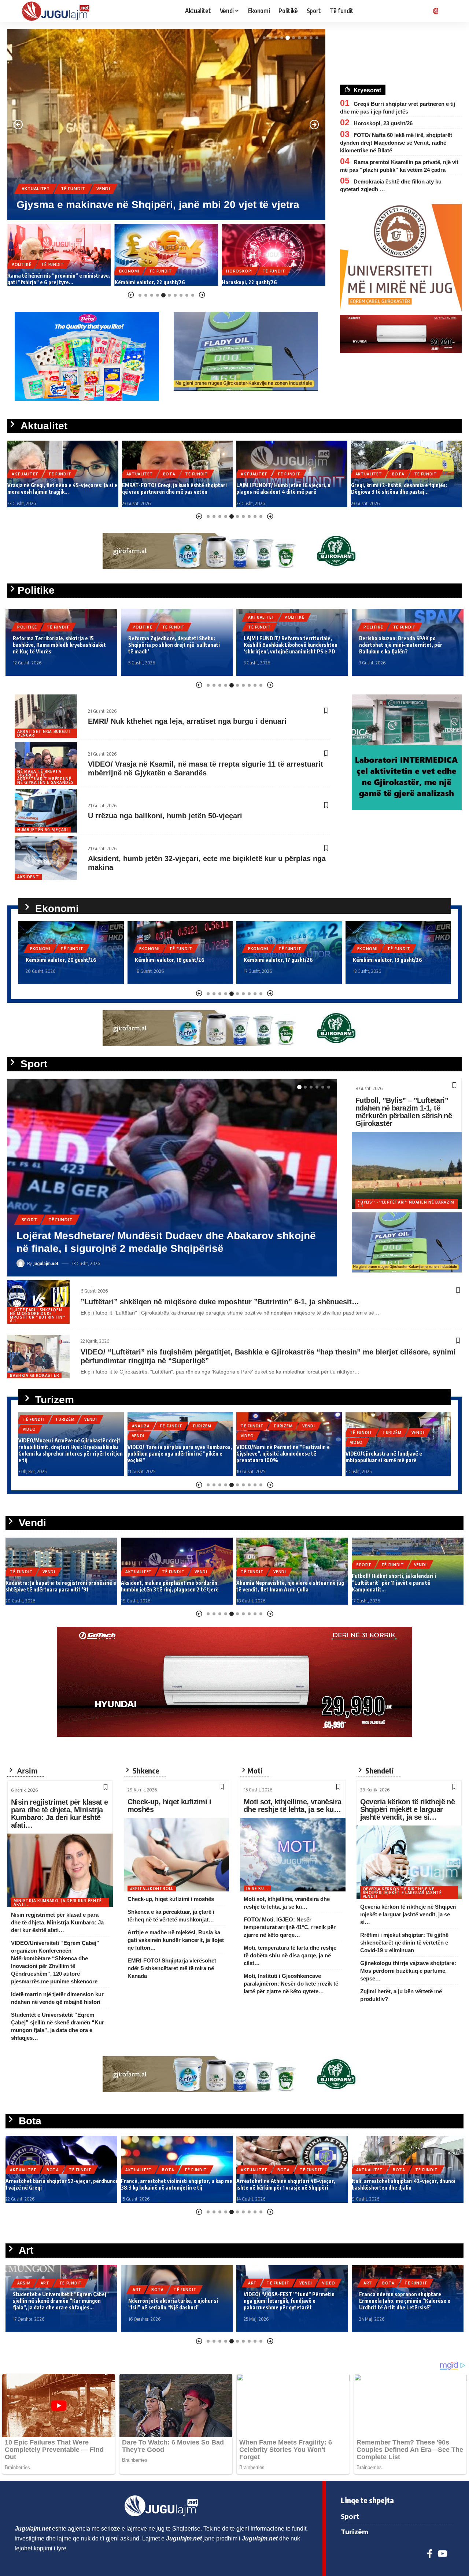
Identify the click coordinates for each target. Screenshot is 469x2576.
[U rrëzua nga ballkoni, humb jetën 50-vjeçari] (46, 811)
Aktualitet (36, 176)
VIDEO (29, 1429)
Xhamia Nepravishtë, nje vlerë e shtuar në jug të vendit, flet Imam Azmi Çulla (290, 1586)
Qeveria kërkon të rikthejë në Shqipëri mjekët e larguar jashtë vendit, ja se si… (408, 1809)
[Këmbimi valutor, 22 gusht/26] (59, 255)
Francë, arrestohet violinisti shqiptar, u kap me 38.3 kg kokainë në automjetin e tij (177, 2184)
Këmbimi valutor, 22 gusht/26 (43, 282)
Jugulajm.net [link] (33, 2529)
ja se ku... (257, 1889)
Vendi (91, 1232)
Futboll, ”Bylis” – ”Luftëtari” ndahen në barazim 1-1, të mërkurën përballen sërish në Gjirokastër (404, 1112)
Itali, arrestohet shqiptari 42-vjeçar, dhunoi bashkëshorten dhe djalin (404, 2184)
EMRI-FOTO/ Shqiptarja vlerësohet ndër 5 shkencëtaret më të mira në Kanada (172, 1968)
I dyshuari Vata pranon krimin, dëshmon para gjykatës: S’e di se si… (268, 279)
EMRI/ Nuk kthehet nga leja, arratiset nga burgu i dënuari (187, 721)
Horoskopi (132, 271)
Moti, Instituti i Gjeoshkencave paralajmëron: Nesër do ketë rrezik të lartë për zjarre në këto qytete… (291, 1984)
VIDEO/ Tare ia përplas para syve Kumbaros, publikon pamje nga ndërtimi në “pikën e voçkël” (180, 1454)
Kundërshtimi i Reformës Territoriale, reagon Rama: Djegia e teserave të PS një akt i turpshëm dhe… (404, 645)
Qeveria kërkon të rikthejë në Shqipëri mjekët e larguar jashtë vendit (402, 1893)
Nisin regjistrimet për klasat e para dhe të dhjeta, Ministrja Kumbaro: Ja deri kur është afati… (59, 1814)
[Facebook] (430, 2554)
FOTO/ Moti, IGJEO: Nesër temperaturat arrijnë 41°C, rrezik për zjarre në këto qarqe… (290, 1927)
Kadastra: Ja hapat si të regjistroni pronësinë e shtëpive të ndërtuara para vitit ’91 (61, 1586)
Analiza (141, 1426)
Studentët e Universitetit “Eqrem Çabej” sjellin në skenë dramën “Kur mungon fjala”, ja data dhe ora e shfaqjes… (61, 2301)
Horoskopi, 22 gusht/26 (142, 282)
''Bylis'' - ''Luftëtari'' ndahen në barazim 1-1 (406, 1204)
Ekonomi (22, 271)
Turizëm (65, 1419)
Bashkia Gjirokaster (34, 1375)
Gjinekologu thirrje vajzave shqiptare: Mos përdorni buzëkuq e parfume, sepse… (408, 1971)
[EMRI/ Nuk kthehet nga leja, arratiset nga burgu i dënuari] (46, 716)
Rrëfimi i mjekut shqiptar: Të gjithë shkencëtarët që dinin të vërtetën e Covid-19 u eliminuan (404, 1943)
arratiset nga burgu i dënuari (44, 733)
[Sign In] (434, 11)
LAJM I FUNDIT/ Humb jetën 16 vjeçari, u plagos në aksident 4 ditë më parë (169, 488)
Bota (67, 176)
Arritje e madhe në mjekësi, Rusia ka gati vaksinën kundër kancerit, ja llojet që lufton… (176, 1940)
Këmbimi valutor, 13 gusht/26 (278, 960)
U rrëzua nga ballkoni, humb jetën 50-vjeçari (165, 816)
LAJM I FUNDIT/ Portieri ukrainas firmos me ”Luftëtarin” (154, 1248)
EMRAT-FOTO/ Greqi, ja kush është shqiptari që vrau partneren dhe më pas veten (60, 488)
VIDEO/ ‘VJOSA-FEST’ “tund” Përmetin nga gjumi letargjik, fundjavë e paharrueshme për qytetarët (289, 2301)
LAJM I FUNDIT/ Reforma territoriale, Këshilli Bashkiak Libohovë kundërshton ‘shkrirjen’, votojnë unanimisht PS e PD (175, 645)
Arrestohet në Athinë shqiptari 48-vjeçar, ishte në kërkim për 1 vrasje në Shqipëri (286, 2184)
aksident (28, 877)
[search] (449, 11)
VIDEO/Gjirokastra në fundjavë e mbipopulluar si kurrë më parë (384, 1457)
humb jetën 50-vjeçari (43, 830)
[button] (264, 38)
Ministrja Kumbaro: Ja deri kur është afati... (58, 1902)
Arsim (24, 2283)
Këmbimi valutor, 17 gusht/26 (169, 960)
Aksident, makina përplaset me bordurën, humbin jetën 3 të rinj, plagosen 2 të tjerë (170, 1586)
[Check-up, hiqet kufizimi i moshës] (177, 1855)
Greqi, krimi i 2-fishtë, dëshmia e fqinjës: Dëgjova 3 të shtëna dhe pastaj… (284, 488)
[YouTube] (442, 2554)
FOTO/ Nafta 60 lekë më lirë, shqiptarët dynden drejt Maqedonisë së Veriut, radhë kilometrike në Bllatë (396, 143)
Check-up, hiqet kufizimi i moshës (169, 1806)
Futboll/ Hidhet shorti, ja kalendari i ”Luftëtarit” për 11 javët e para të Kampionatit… (394, 1582)
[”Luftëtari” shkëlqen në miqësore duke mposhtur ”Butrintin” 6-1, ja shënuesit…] (38, 1302)
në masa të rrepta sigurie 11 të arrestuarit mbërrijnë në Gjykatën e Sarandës (45, 777)
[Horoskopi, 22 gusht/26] (167, 255)
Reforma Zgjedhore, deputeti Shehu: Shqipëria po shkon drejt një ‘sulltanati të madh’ (59, 645)
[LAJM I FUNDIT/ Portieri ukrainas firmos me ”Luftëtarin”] (172, 1178)
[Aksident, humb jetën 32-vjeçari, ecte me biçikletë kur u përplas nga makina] (46, 858)
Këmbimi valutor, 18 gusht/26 (60, 960)
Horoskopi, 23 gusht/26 (383, 123)
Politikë (27, 627)
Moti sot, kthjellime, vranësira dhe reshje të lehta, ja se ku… (292, 1806)
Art (45, 2283)
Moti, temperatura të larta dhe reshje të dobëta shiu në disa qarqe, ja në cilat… (290, 1955)
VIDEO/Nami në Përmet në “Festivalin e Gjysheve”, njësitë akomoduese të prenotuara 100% (283, 1454)
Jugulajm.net (46, 1263)
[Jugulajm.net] (59, 11)
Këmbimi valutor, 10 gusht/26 (388, 960)
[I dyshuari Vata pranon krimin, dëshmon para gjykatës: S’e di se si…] (274, 255)
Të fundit (97, 176)
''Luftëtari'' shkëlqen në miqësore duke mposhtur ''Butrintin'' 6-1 (38, 1315)
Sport (29, 1232)
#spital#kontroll (152, 1889)
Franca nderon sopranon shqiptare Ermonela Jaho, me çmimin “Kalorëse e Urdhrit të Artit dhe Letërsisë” (405, 2301)
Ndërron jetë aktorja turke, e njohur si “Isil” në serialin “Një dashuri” (173, 2304)
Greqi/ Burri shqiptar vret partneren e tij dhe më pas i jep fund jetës (404, 488)
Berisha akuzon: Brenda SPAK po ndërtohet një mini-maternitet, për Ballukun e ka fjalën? (285, 645)
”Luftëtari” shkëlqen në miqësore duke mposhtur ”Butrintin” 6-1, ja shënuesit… (220, 1302)
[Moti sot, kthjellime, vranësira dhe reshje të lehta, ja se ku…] (293, 1855)
